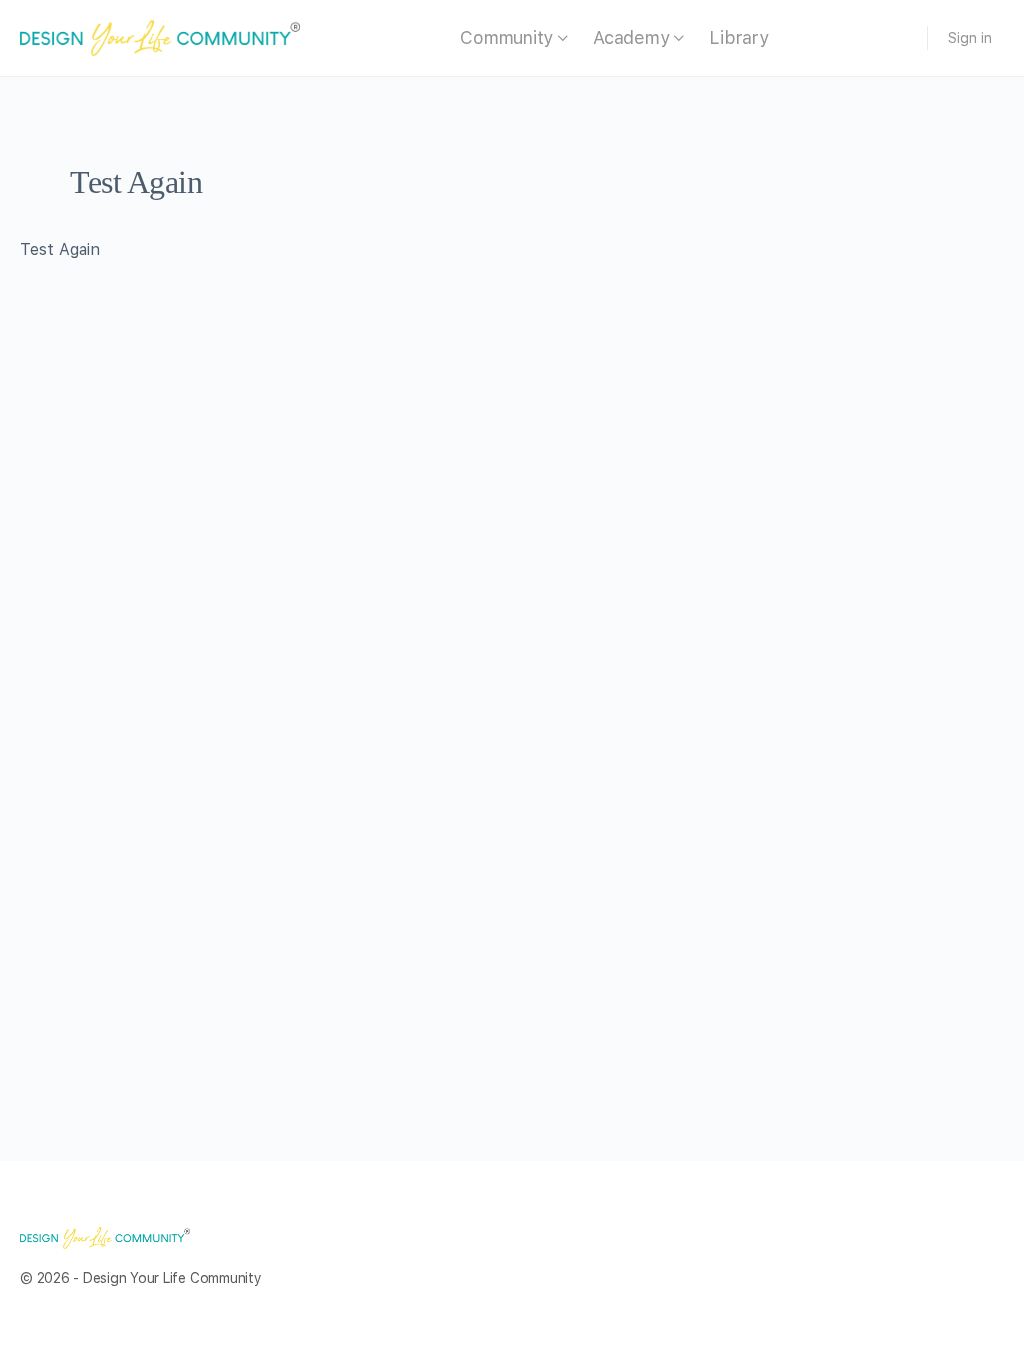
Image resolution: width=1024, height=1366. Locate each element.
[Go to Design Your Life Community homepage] (160, 36)
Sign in (970, 38)
